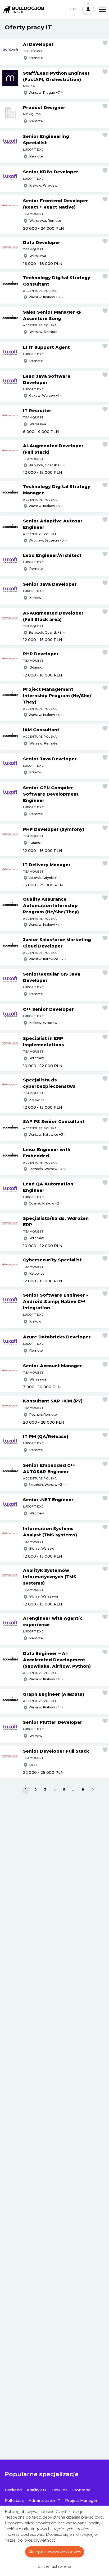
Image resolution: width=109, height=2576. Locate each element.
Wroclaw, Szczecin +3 (46, 540)
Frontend (81, 2490)
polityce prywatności (37, 2540)
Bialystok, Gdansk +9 (45, 632)
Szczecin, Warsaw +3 (45, 1169)
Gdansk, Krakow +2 (44, 1203)
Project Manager (81, 2501)
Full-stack (14, 2501)
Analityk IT (37, 2490)
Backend (13, 2490)
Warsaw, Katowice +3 (46, 959)
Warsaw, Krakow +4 (44, 715)
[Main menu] (102, 9)
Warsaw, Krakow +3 (44, 297)
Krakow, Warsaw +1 (44, 396)
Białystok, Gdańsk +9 (45, 465)
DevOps (60, 2490)
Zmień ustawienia (55, 2566)
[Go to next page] (93, 1790)
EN (73, 9)
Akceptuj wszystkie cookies (55, 2552)
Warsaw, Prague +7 (44, 93)
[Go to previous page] (16, 1790)
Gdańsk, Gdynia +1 (43, 878)
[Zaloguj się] (88, 9)
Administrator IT (44, 2501)
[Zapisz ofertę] (105, 43)
